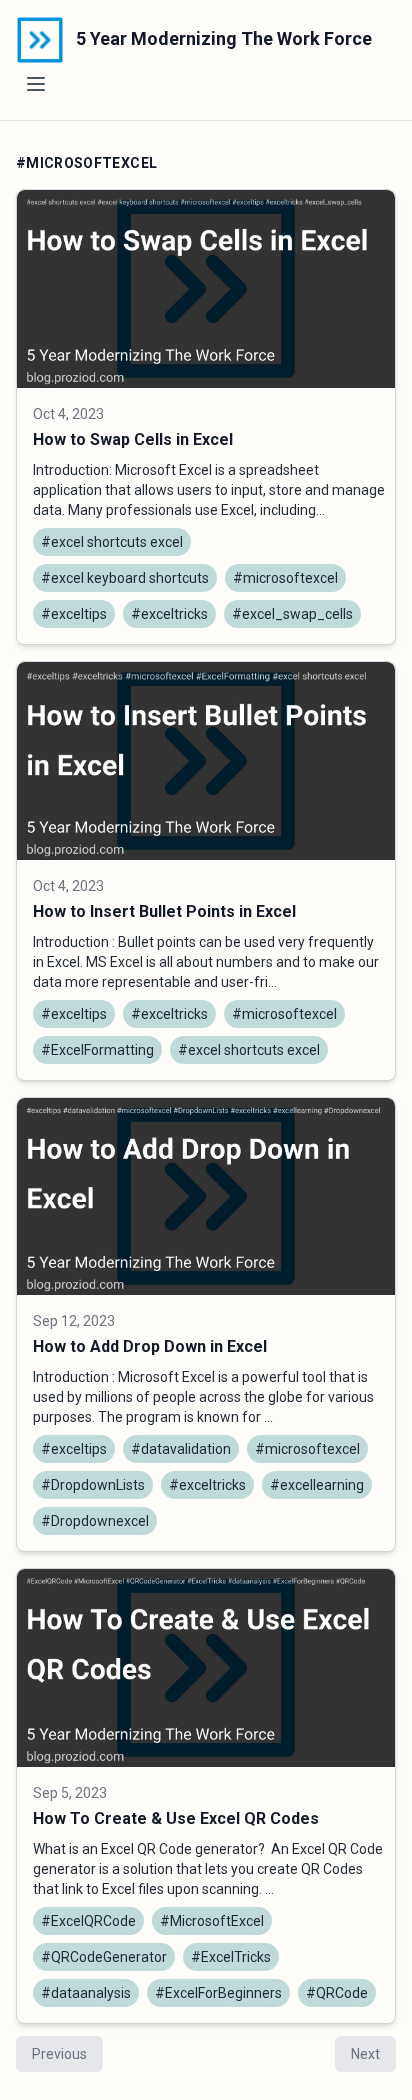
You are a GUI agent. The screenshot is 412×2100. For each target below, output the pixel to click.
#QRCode (337, 1993)
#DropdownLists (93, 1485)
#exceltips (74, 614)
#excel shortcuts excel (112, 542)
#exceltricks (169, 614)
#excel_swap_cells (292, 614)
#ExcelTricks (231, 1957)
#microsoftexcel (285, 578)
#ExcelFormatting (97, 1050)
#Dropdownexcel (95, 1521)
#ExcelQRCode (88, 1921)
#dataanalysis (86, 1993)
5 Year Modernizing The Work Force (222, 38)
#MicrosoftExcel (212, 1921)
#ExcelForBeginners (218, 1993)
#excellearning (317, 1485)
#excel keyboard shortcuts (125, 578)
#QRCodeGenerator (104, 1957)
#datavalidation (181, 1449)
